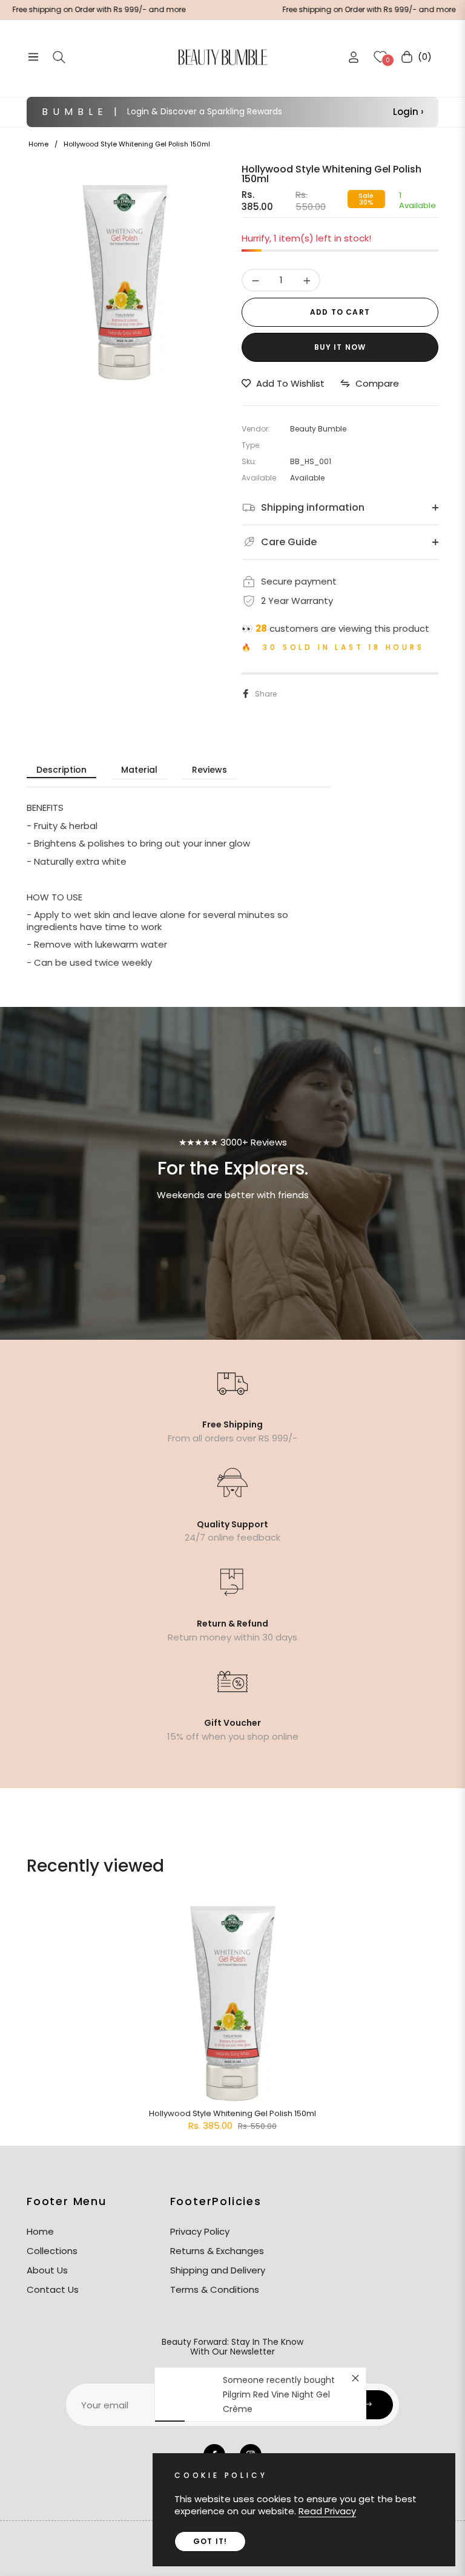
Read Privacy (327, 2511)
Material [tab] (139, 770)
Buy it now (340, 347)
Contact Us (53, 2289)
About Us (47, 2270)
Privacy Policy (200, 2231)
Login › (408, 112)
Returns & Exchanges (217, 2251)
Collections (52, 2251)
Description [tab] (61, 770)
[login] (354, 57)
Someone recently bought (279, 2276)
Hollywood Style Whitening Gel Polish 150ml (232, 2113)
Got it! (210, 2541)
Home (38, 144)
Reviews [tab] (209, 770)
